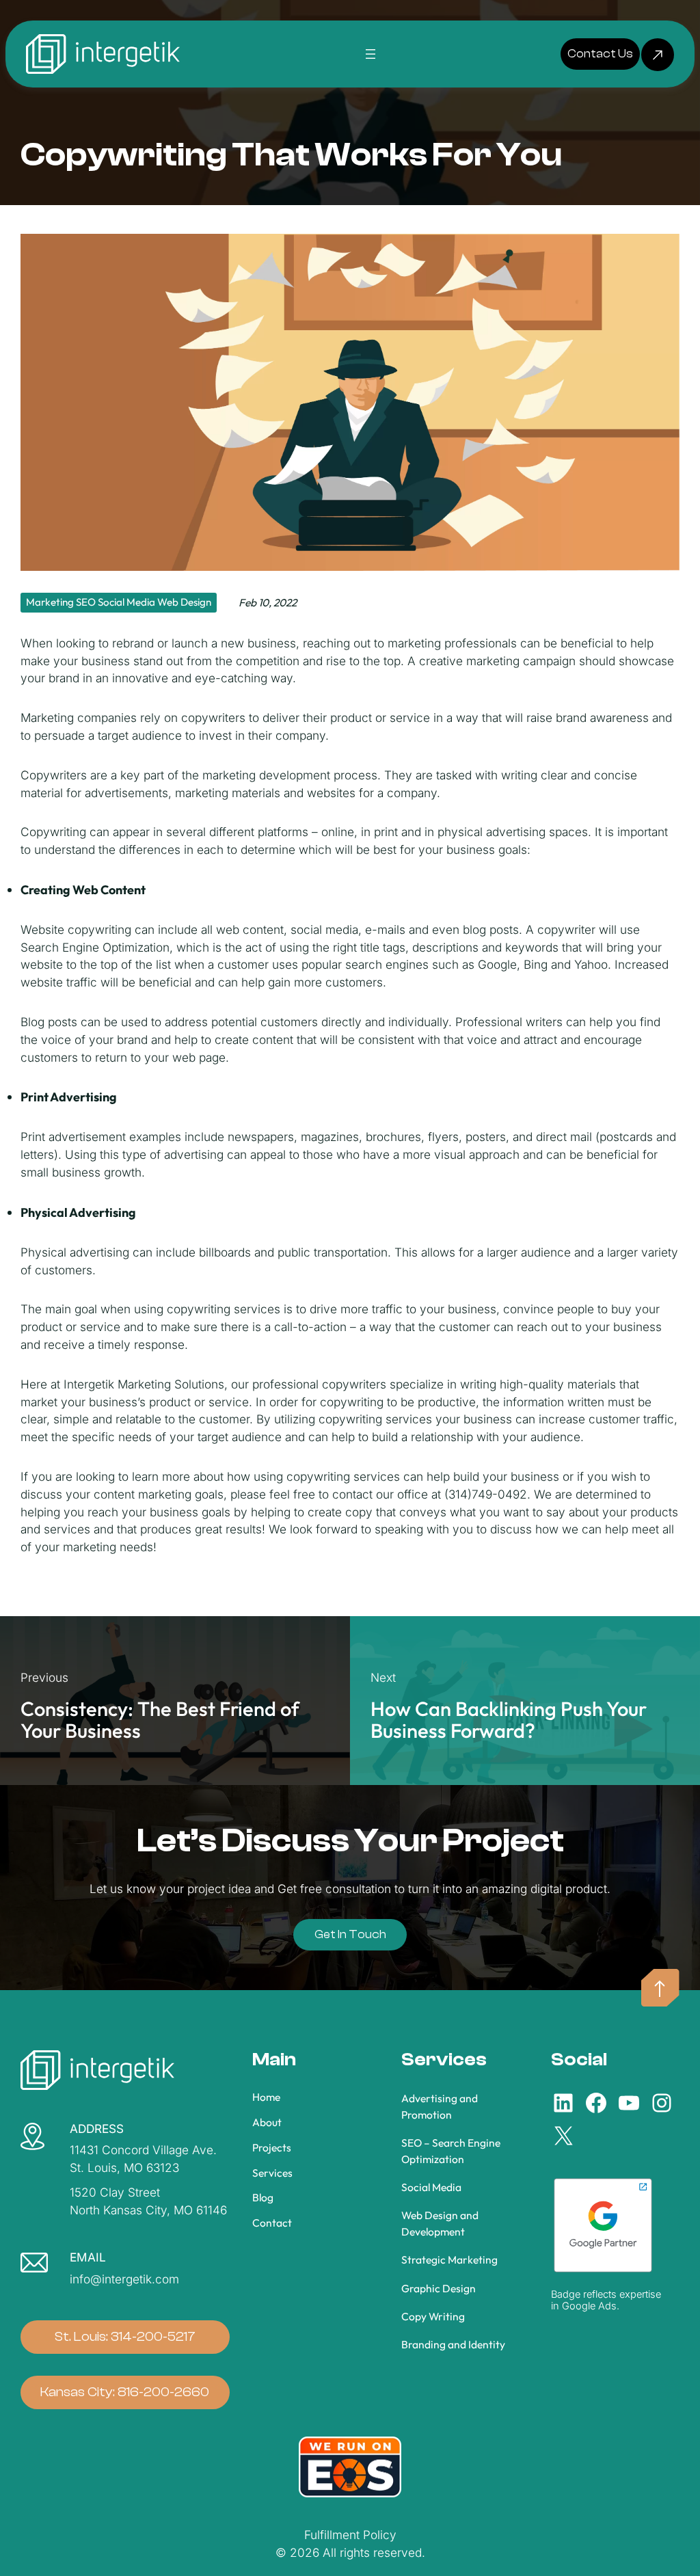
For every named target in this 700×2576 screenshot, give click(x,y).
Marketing (50, 602)
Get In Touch (350, 1934)
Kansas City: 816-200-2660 (125, 2392)
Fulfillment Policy (350, 2535)
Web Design (184, 602)
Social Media (126, 602)
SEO (86, 602)
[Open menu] (371, 54)
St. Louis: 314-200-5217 (125, 2337)
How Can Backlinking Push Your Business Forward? (509, 1720)
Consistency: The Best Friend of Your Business (160, 1720)
